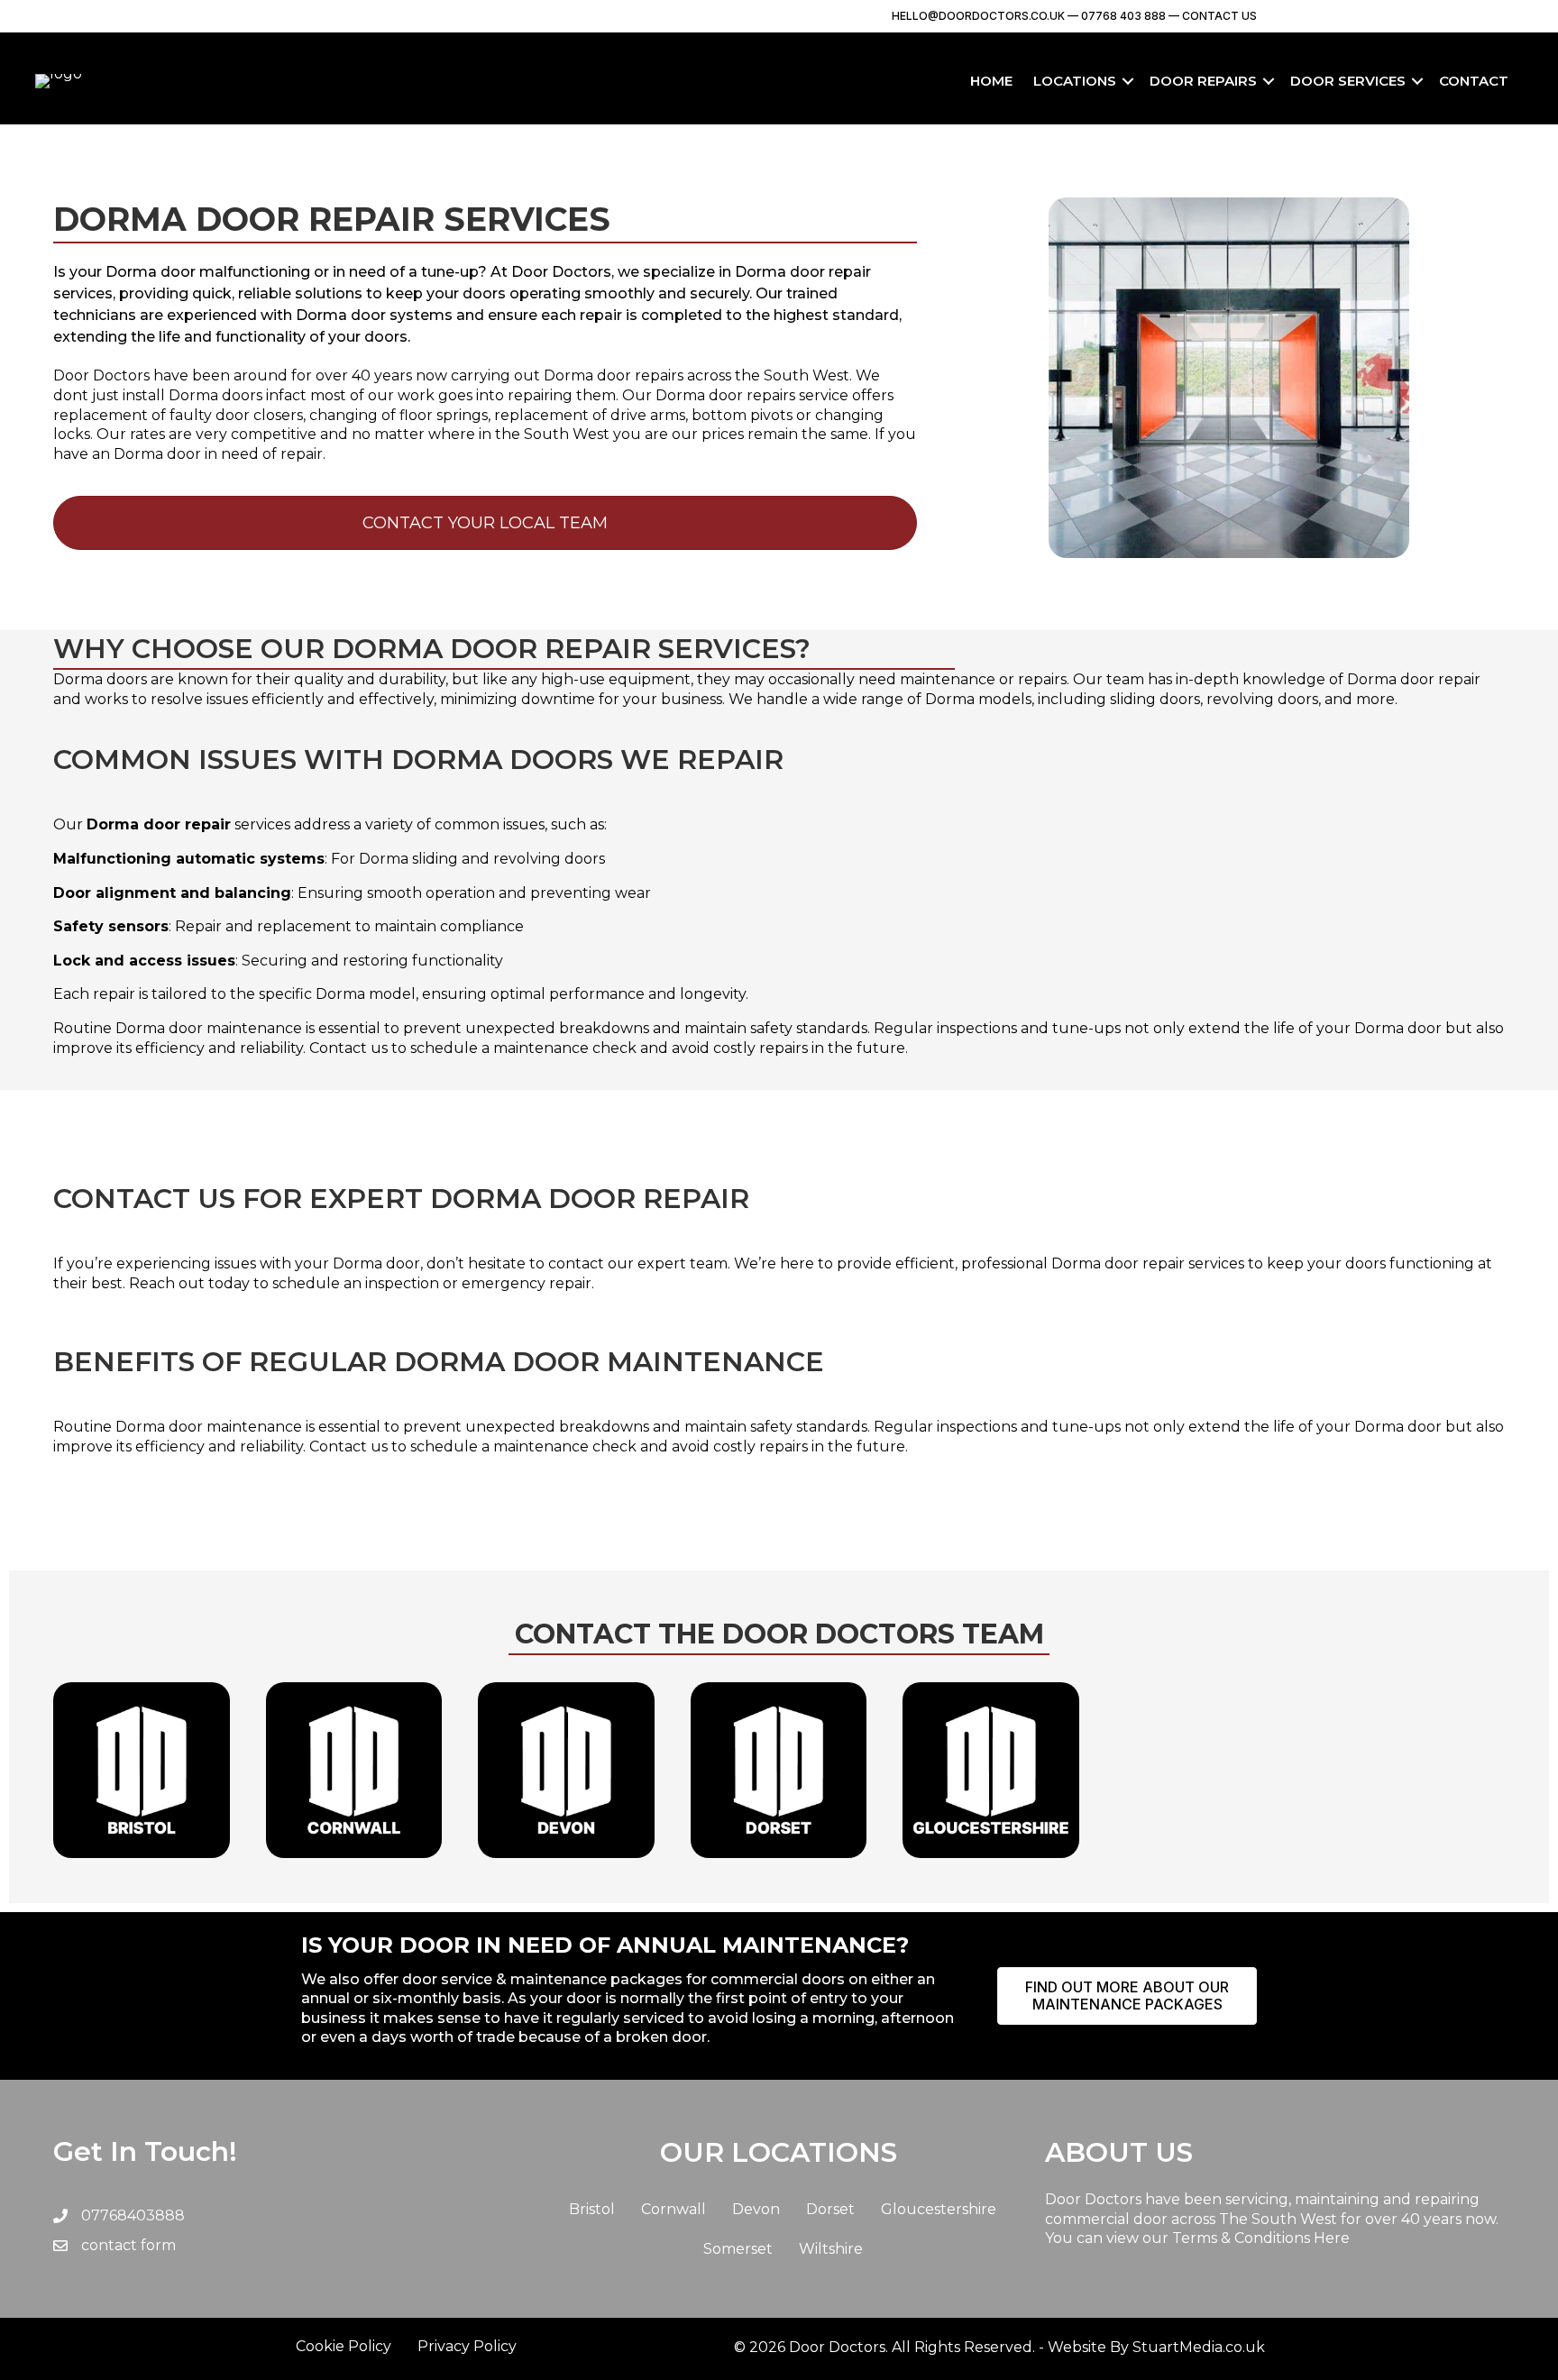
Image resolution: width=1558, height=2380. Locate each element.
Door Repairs (1203, 81)
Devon (756, 2209)
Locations (1075, 81)
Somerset (738, 2249)
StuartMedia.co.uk (1199, 2347)
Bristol (592, 2209)
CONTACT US (1219, 16)
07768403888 (133, 2215)
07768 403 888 (1122, 16)
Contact (1474, 81)
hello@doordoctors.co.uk (978, 16)
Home (991, 81)
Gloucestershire (939, 2209)
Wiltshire (831, 2249)
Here (1332, 2238)
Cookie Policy (344, 2346)
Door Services (1348, 81)
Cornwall (674, 2209)
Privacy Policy (467, 2346)
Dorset (830, 2209)
